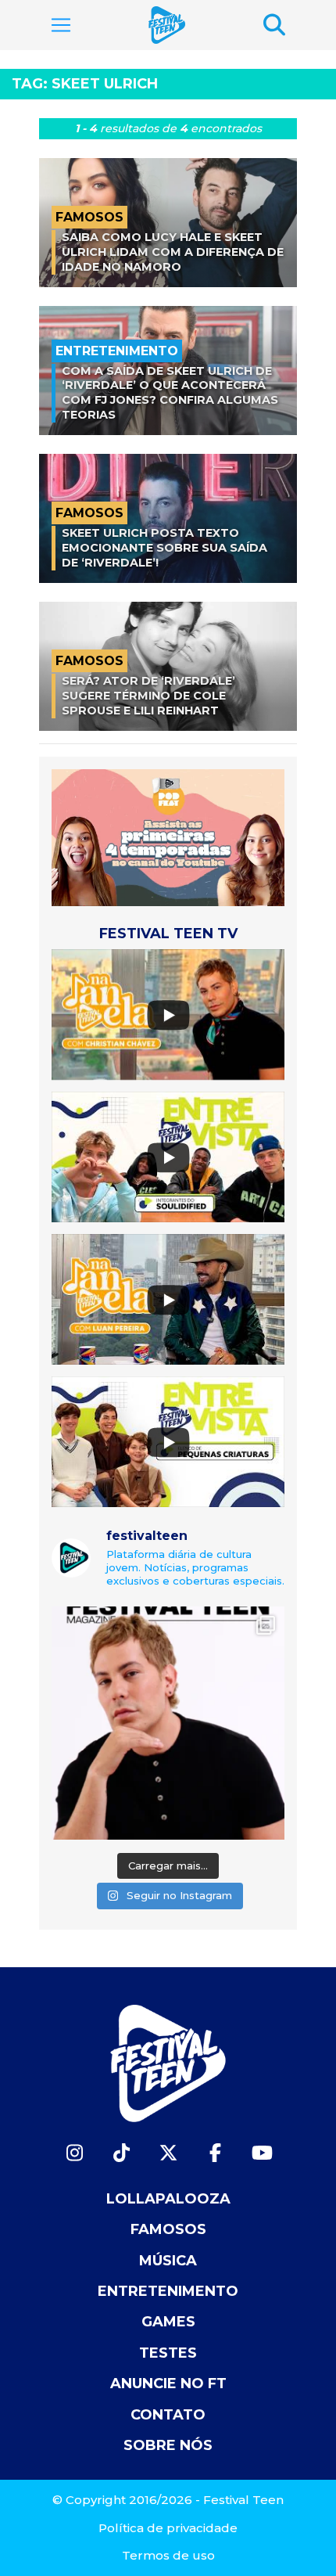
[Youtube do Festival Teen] (262, 2153)
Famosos (168, 2229)
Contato (168, 2415)
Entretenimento (168, 2291)
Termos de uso (168, 2555)
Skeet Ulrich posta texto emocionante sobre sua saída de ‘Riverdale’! (164, 547)
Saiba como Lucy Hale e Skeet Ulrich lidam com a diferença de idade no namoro (173, 252)
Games (168, 2322)
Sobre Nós (168, 2445)
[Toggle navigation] (61, 25)
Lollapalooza (168, 2199)
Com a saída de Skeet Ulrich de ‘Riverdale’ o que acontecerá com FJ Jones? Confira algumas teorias (170, 393)
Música (168, 2261)
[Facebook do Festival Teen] (215, 2153)
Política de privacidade (168, 2528)
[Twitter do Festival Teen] (168, 2153)
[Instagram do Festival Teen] (74, 2153)
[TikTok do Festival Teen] (121, 2153)
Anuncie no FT (168, 2384)
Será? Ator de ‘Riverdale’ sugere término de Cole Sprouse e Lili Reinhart (148, 695)
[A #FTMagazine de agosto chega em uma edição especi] (168, 1723)
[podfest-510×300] (168, 836)
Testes (168, 2353)
